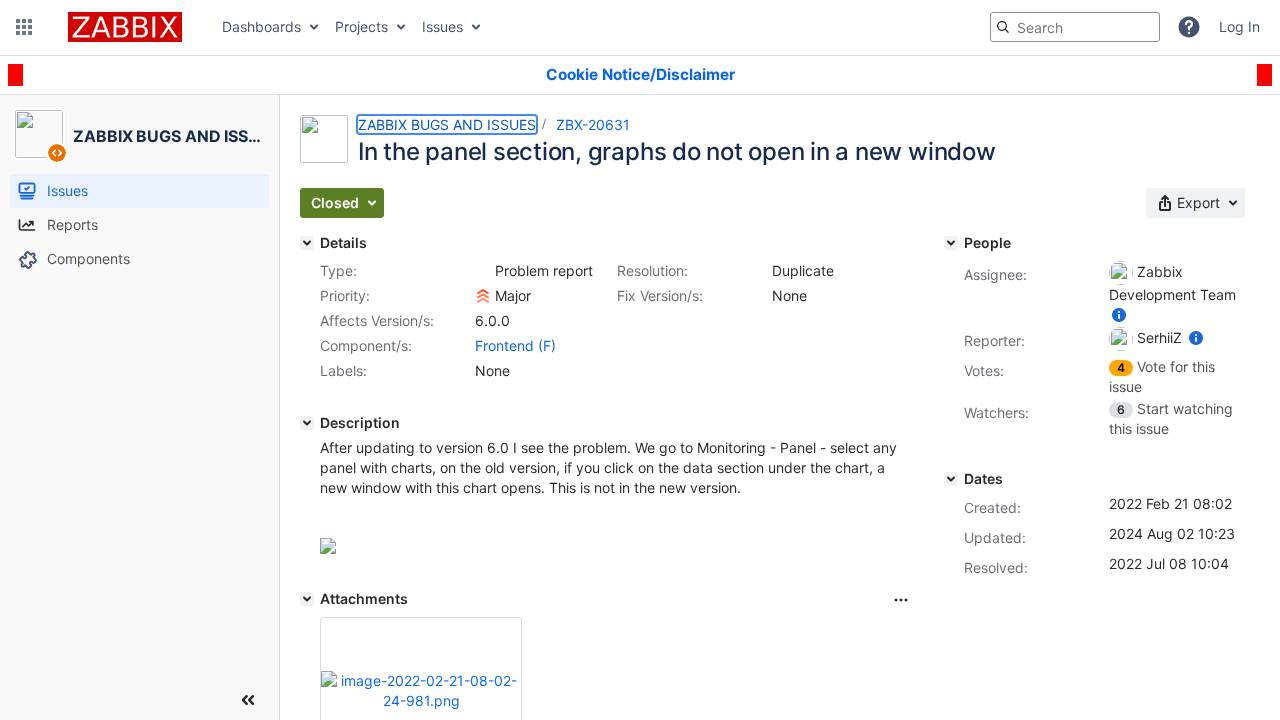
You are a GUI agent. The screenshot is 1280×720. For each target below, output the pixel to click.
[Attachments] (307, 599)
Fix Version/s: (660, 295)
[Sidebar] (248, 700)
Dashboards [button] (261, 26)
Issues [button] (442, 26)
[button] (24, 27)
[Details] (307, 243)
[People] (951, 243)
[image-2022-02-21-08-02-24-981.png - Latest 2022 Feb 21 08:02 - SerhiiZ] (421, 690)
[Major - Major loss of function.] (483, 296)
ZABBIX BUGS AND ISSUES (447, 124)
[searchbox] (1075, 27)
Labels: (343, 370)
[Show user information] (1119, 314)
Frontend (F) (515, 345)
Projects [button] (361, 26)
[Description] (307, 423)
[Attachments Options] (901, 600)
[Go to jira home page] (125, 27)
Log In (1239, 26)
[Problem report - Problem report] (483, 271)
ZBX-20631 (593, 124)
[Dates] (951, 479)
